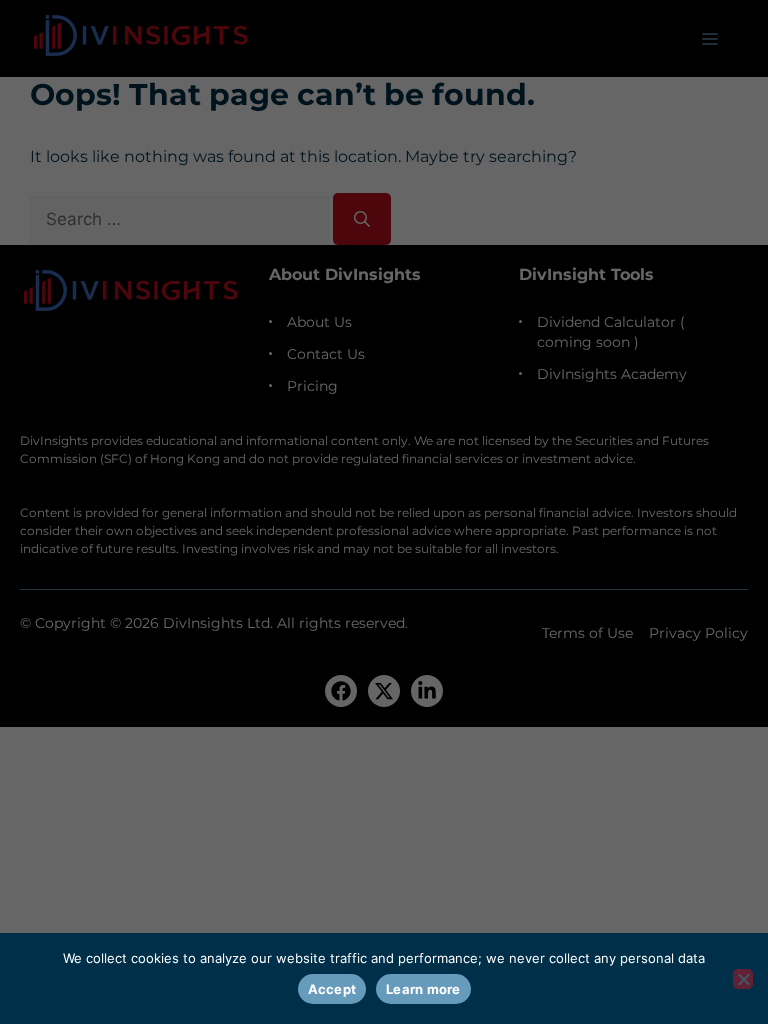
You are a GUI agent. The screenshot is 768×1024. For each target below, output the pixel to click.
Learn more (423, 989)
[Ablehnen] (743, 979)
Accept (332, 989)
